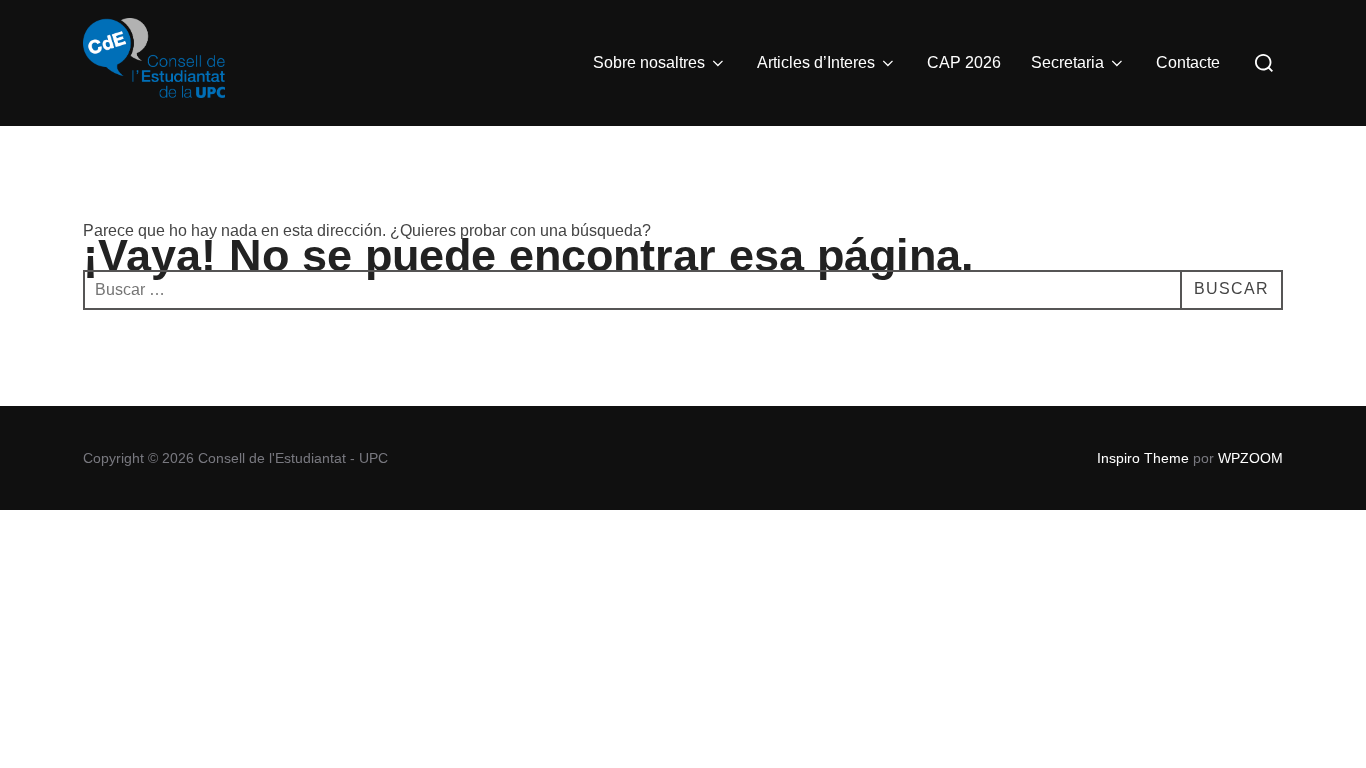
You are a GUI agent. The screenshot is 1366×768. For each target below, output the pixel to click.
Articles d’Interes (816, 62)
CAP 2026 (964, 62)
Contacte (1188, 62)
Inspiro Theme (1143, 458)
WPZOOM (1250, 458)
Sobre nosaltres (649, 62)
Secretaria (1067, 62)
